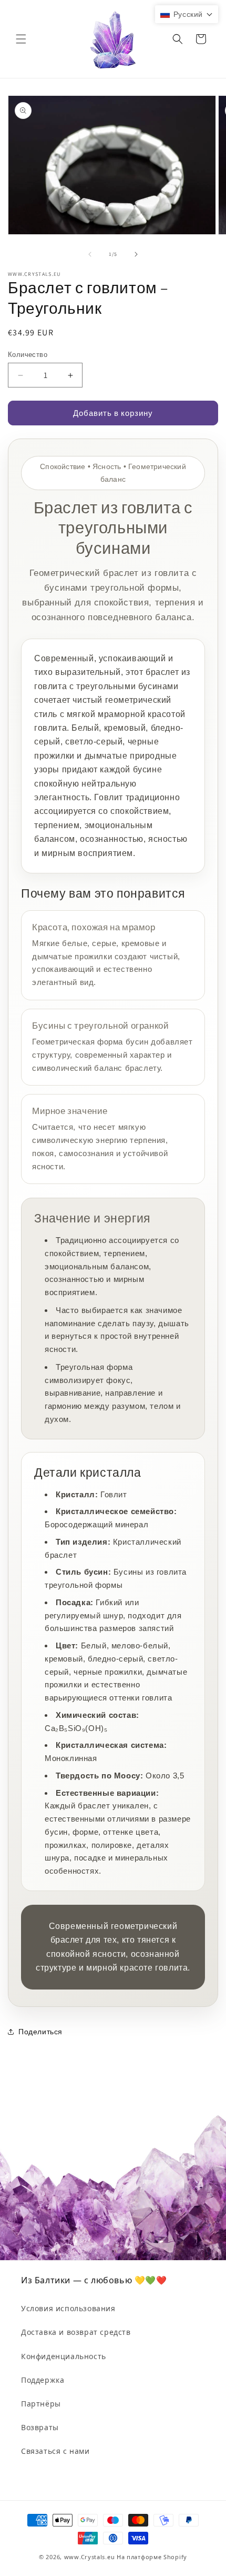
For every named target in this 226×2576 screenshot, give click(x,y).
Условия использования (68, 2308)
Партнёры (41, 2404)
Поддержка (43, 2380)
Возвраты (40, 2427)
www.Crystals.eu (90, 2557)
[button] (21, 39)
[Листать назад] (90, 254)
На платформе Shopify (152, 2557)
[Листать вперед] (136, 254)
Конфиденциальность (64, 2356)
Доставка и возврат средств (76, 2332)
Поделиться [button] (40, 2032)
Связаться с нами (55, 2451)
